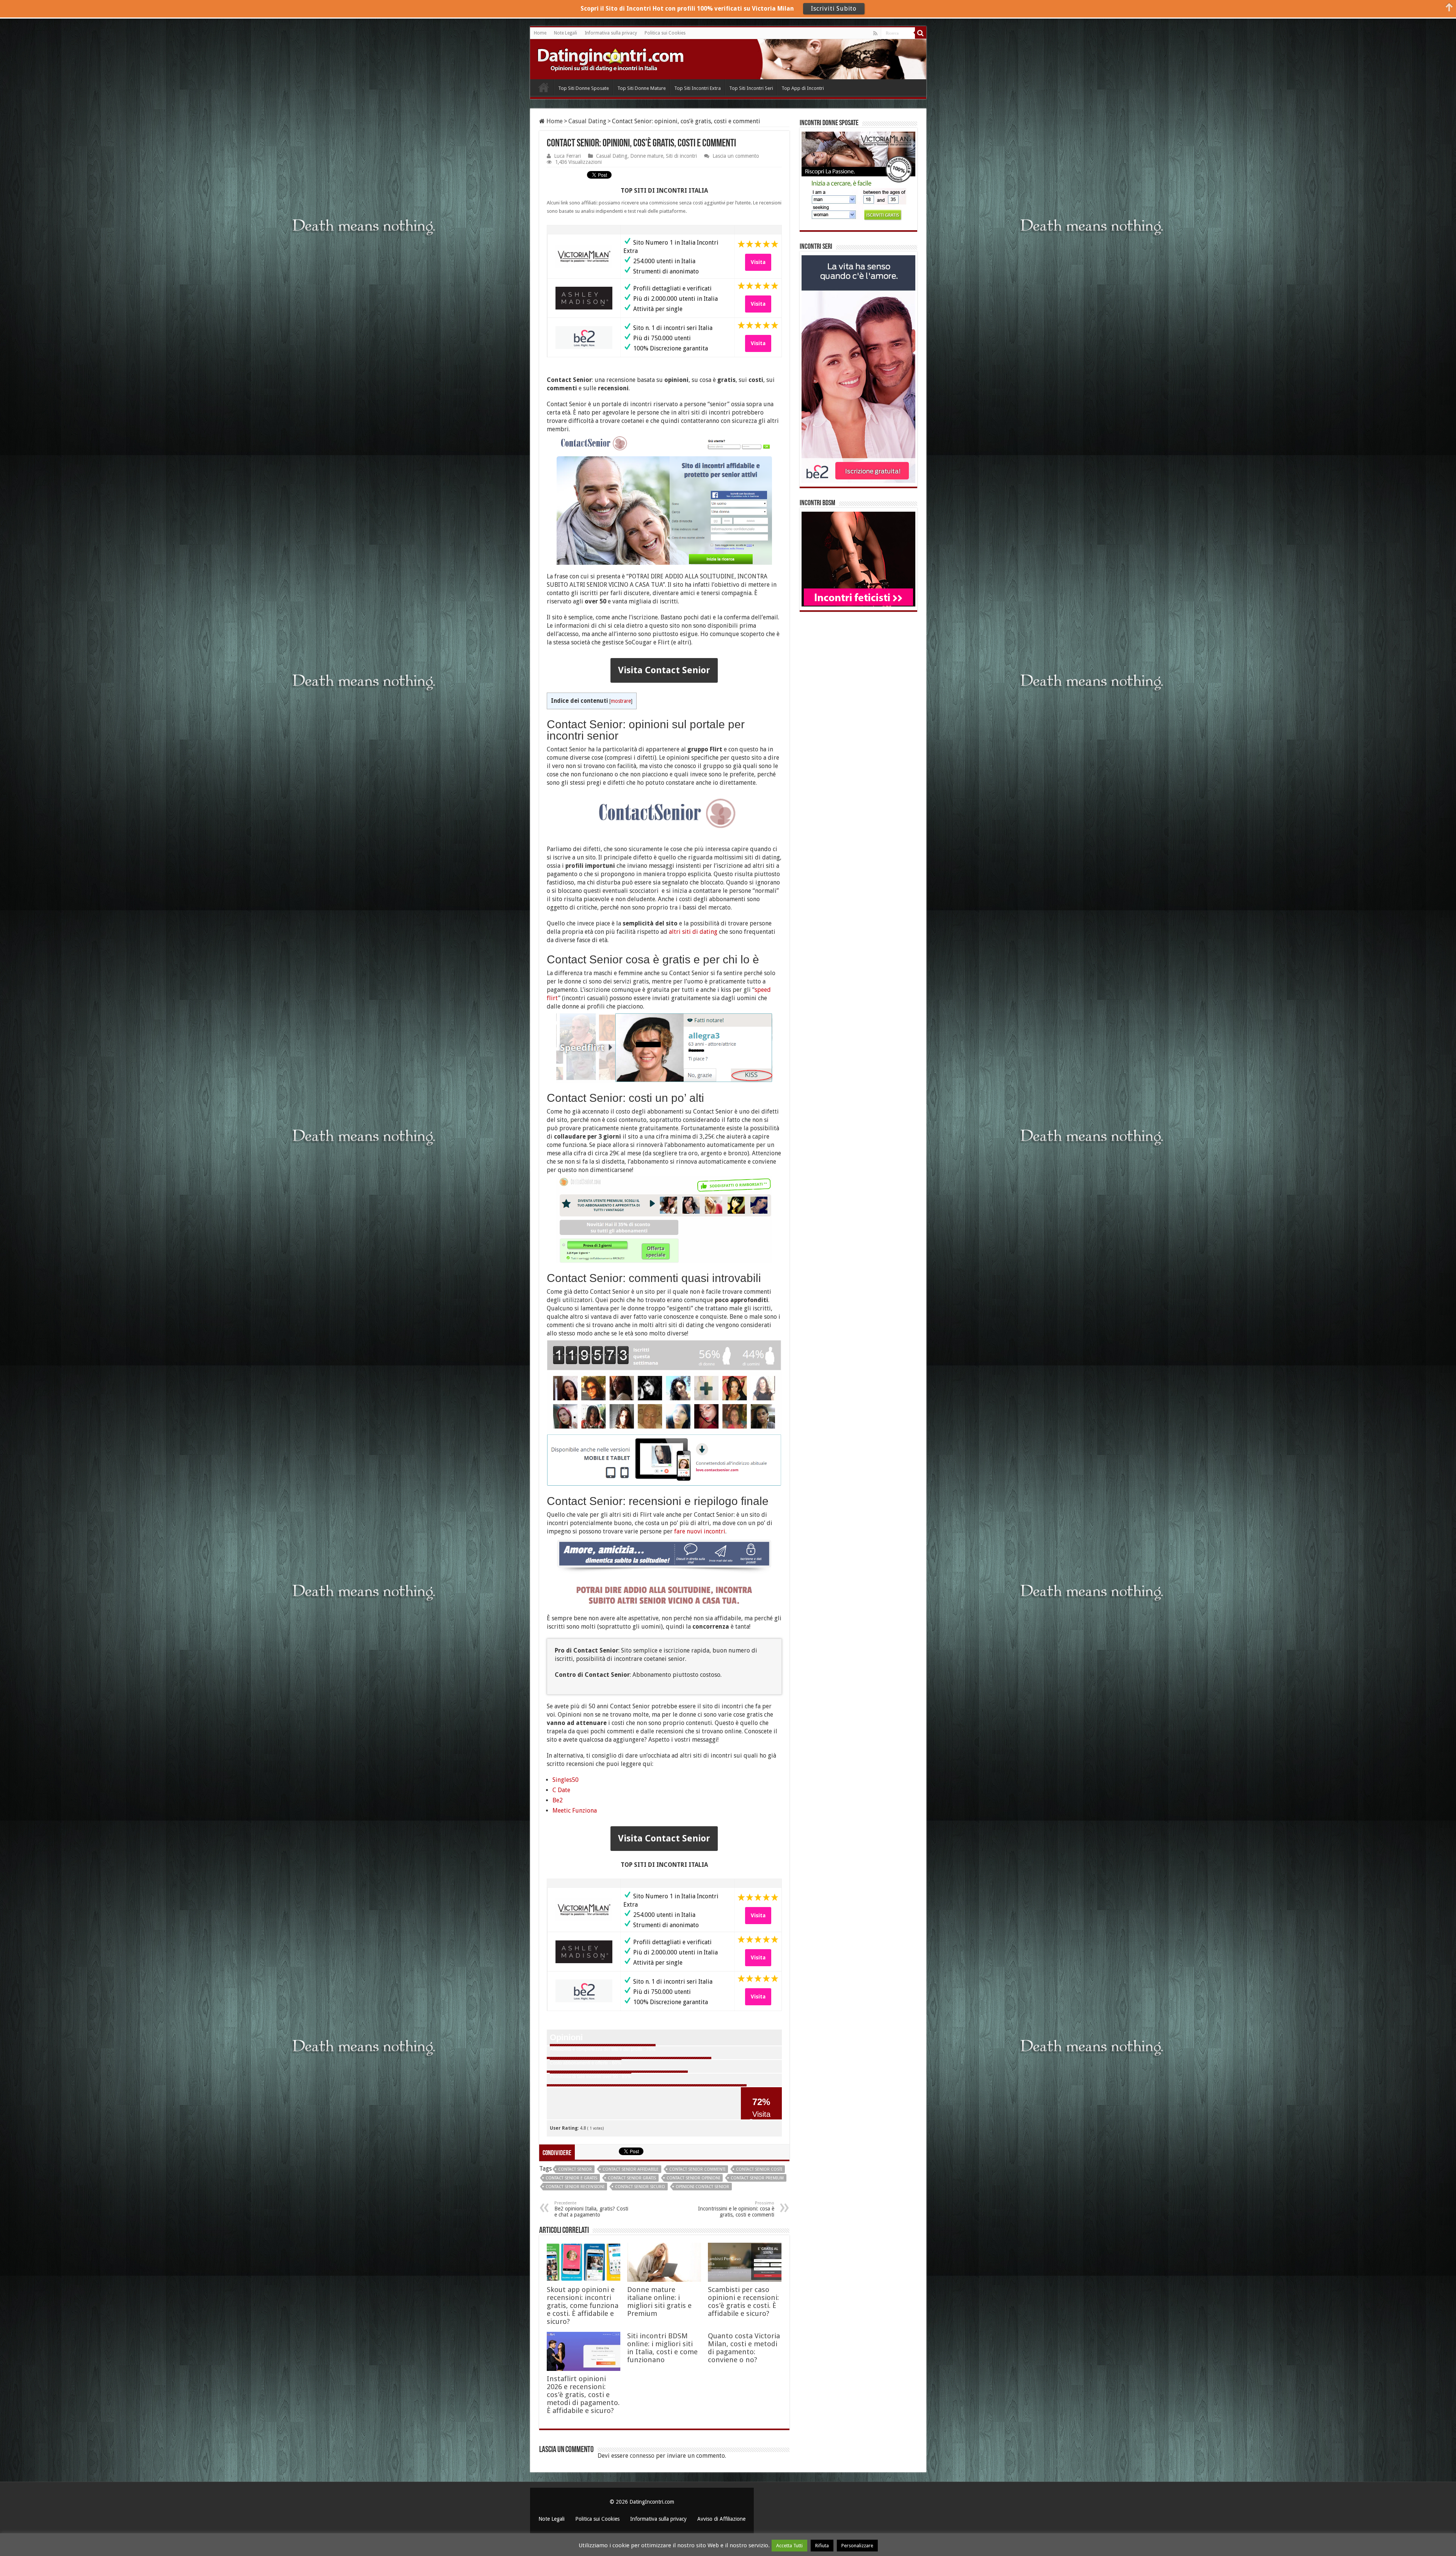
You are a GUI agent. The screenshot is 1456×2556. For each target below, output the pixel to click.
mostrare (621, 701)
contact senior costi (759, 2169)
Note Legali (566, 33)
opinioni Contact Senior (702, 2187)
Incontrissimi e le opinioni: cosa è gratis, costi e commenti (736, 2209)
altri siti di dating (693, 932)
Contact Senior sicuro (640, 2187)
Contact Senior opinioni (693, 2178)
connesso (642, 2456)
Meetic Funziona (575, 1811)
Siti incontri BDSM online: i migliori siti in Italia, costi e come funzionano (662, 2348)
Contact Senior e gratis (571, 2178)
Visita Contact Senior (664, 670)
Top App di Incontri (803, 88)
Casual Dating (587, 121)
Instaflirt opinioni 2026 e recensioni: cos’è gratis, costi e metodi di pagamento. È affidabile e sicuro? (583, 2395)
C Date (561, 1790)
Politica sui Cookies (665, 33)
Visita (758, 262)
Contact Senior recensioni (575, 2187)
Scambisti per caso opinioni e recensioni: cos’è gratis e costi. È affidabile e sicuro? (743, 2301)
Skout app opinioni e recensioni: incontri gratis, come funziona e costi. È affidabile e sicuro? (583, 2305)
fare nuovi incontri (700, 1531)
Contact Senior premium (757, 2178)
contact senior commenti (697, 2169)
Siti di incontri (681, 156)
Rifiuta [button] (822, 2546)
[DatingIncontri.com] (610, 58)
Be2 (558, 1800)
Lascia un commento (736, 156)
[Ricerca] (921, 33)
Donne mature (647, 156)
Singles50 (566, 1780)
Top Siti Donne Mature (642, 88)
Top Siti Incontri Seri (751, 88)
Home (540, 33)
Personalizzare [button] (857, 2546)
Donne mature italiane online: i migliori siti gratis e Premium (659, 2301)
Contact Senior (575, 2169)
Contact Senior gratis (632, 2178)
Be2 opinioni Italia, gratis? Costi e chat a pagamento (591, 2209)
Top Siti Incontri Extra (697, 88)
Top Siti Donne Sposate (584, 88)
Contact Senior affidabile (631, 2169)
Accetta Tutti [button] (789, 2546)
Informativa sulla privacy (611, 33)
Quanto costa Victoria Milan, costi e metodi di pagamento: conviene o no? (744, 2348)
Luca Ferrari (567, 156)
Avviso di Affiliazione (721, 2519)
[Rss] (875, 33)
